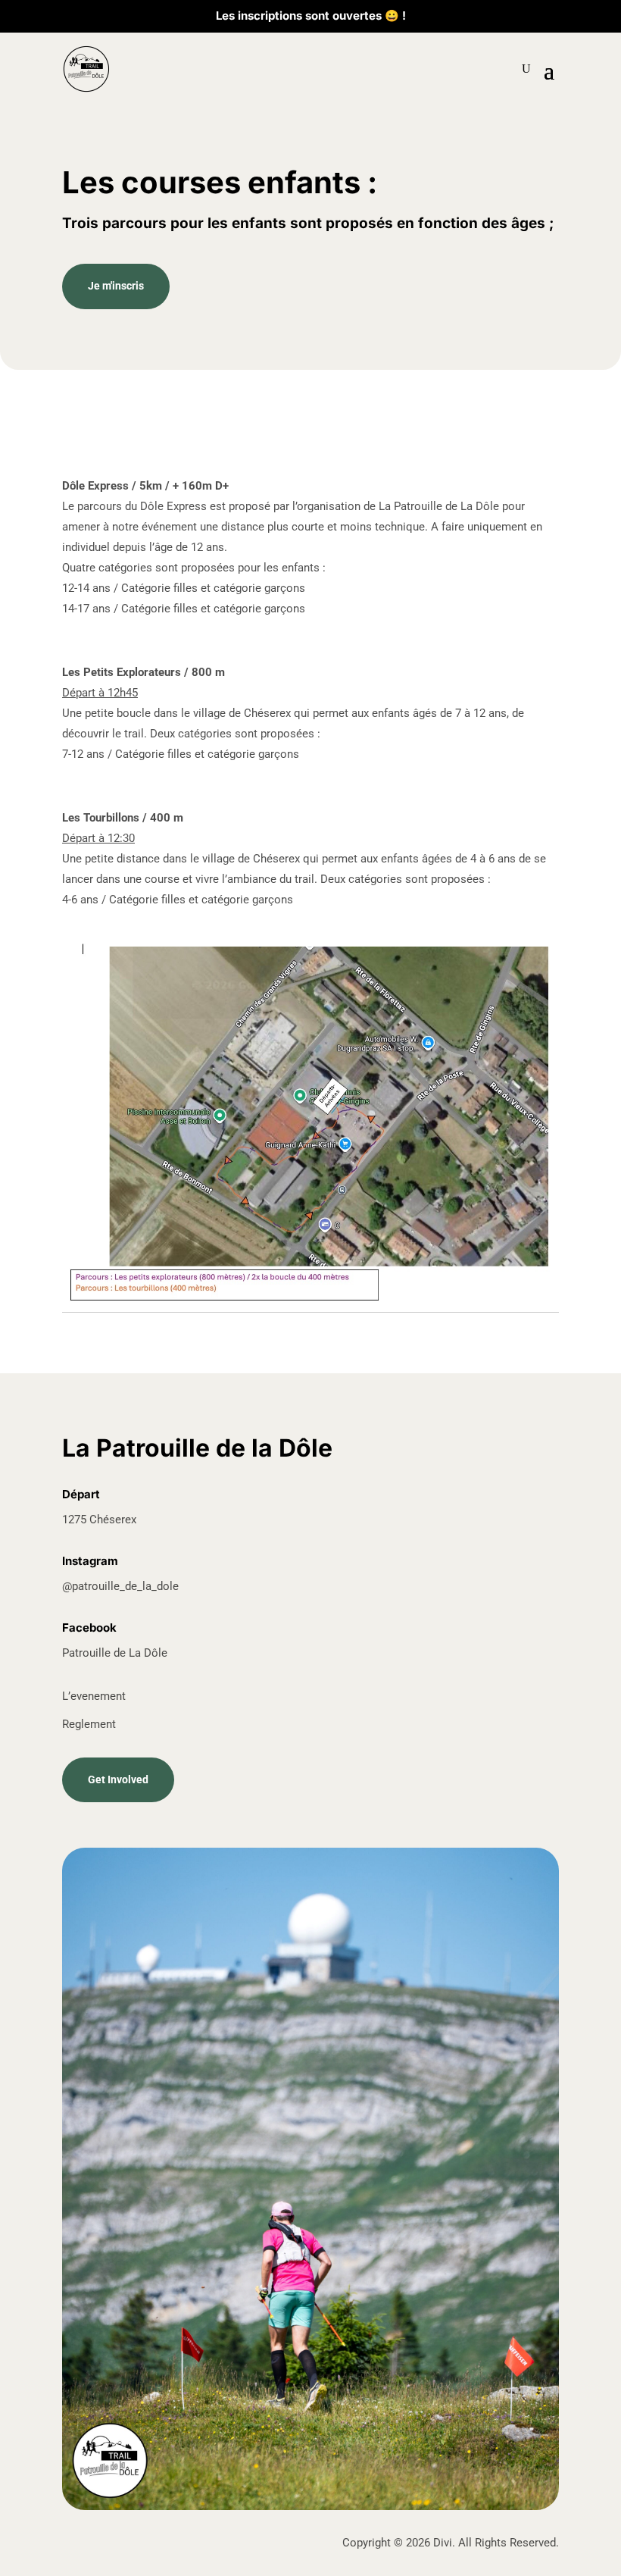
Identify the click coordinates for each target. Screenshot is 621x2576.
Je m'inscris (116, 286)
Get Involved (118, 1779)
